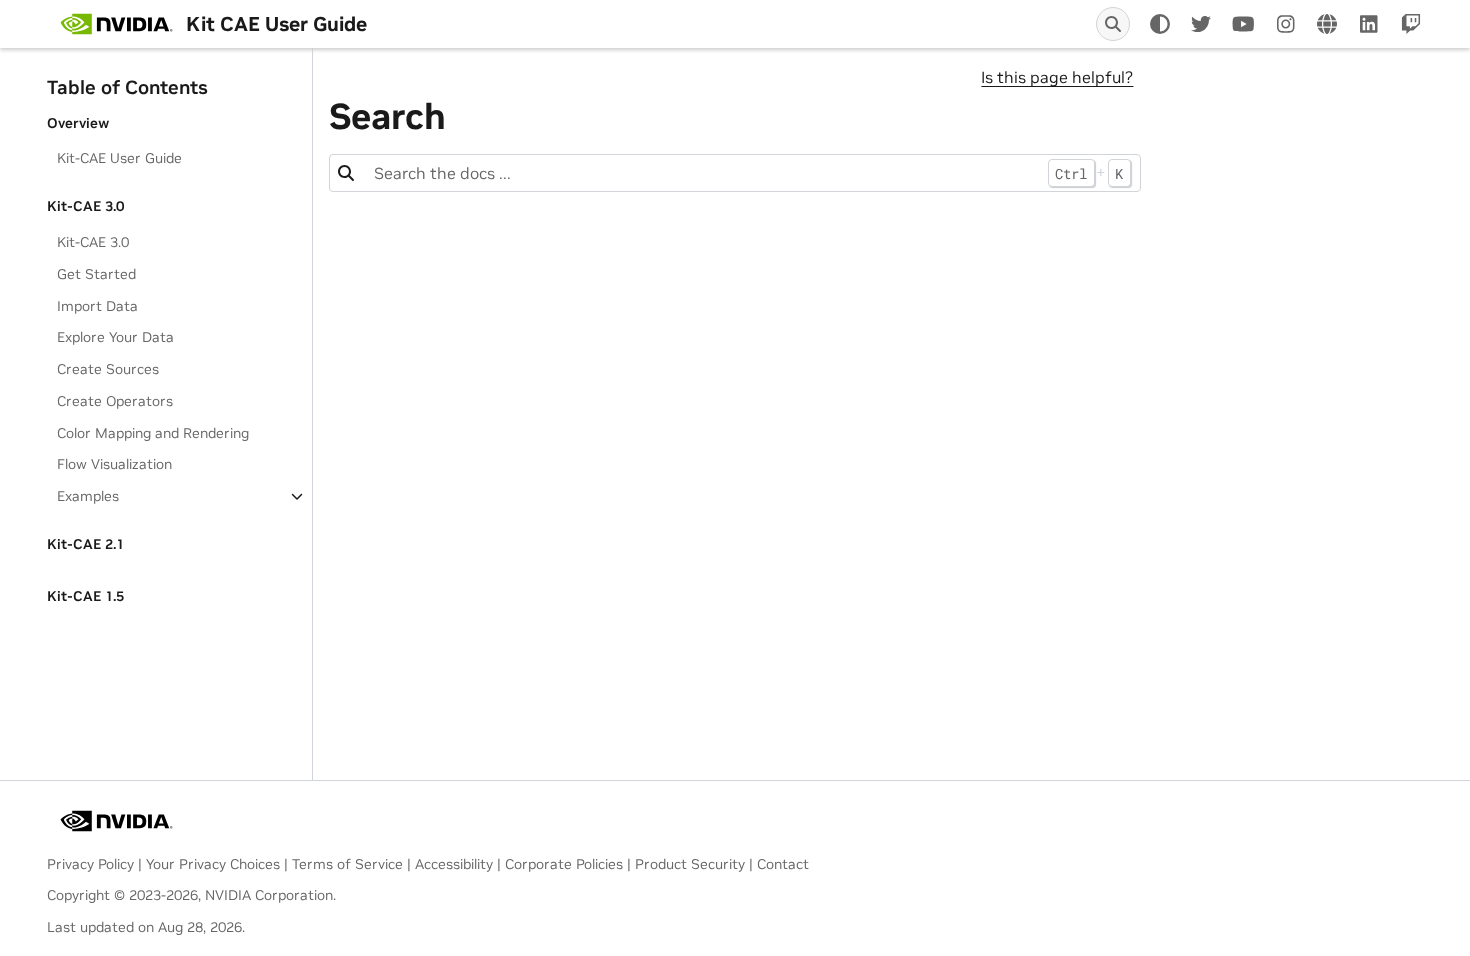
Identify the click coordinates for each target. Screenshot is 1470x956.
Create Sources (108, 369)
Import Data (97, 306)
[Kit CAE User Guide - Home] (116, 24)
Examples (88, 496)
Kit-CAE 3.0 (93, 242)
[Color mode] (1160, 24)
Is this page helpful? (1057, 77)
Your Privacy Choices (213, 864)
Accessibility (454, 864)
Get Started (96, 274)
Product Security (690, 864)
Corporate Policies (564, 864)
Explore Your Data (115, 337)
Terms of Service (347, 864)
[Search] (1113, 24)
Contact (783, 864)
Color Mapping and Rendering (153, 433)
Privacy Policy (90, 864)
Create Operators (115, 401)
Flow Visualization (114, 464)
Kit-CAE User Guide (119, 158)
